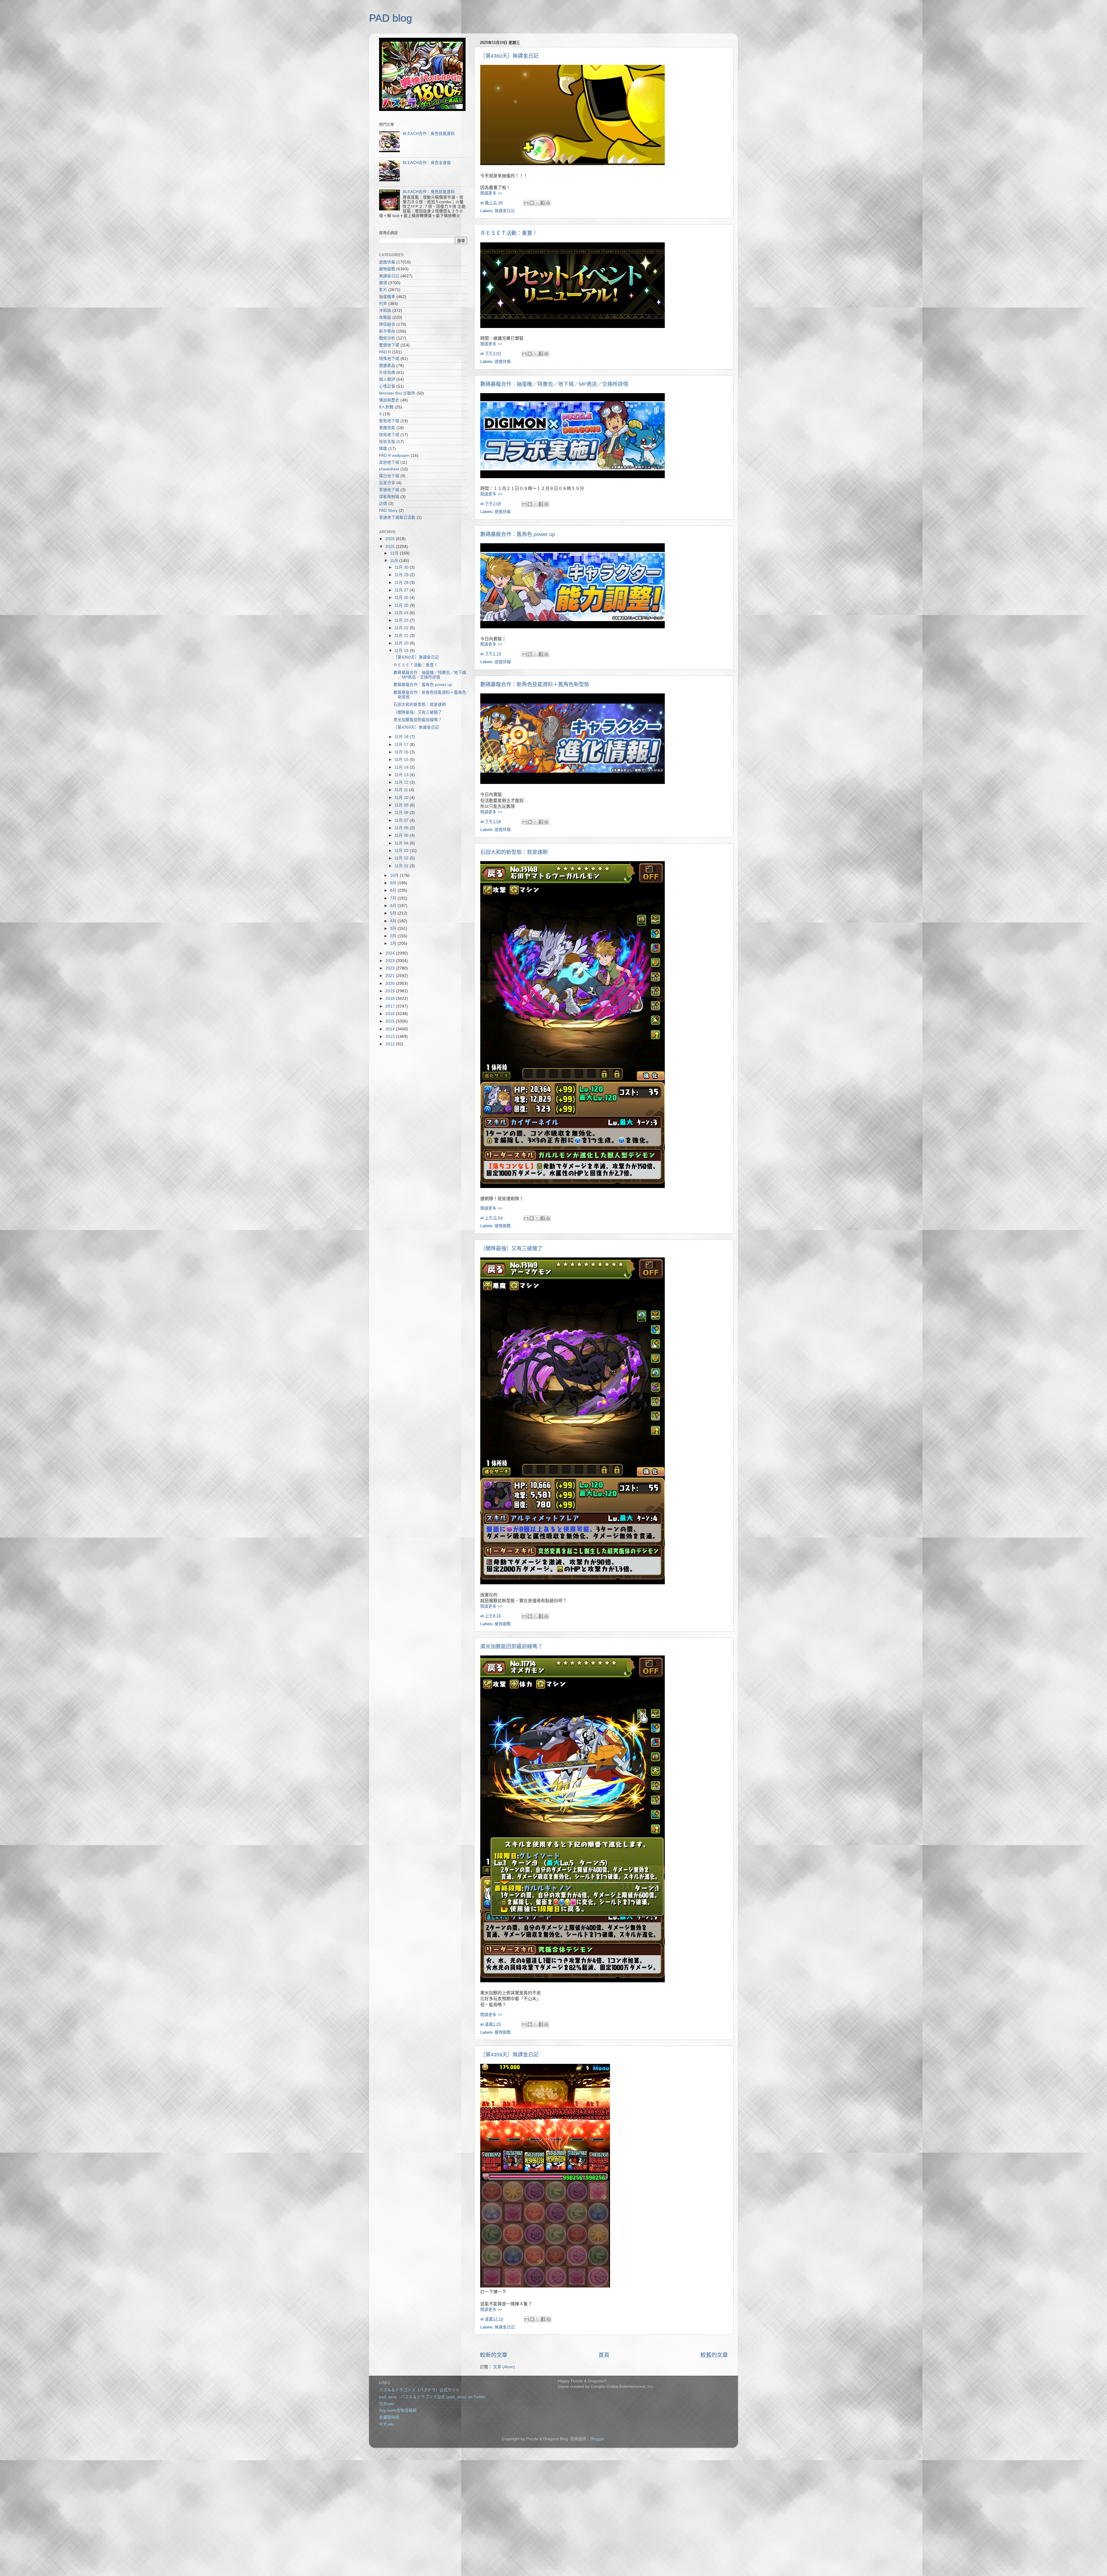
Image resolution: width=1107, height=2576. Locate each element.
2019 (391, 991)
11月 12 (402, 782)
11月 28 (402, 583)
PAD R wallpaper (394, 456)
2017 (391, 1006)
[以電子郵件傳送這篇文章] (526, 203)
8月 (394, 890)
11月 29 (402, 575)
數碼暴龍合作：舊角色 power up (518, 534)
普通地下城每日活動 (397, 517)
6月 (394, 906)
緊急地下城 (389, 421)
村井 (383, 304)
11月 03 (402, 851)
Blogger (597, 2439)
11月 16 (402, 752)
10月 (395, 875)
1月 (394, 943)
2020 (391, 984)
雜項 (383, 283)
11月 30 (402, 567)
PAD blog (390, 18)
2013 (391, 1037)
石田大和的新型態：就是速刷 (514, 852)
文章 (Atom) (504, 2367)
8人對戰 (386, 407)
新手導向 (387, 331)
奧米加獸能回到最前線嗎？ (511, 1647)
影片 (383, 290)
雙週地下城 (389, 345)
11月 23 (402, 620)
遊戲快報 (503, 362)
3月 (394, 928)
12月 (395, 553)
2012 (391, 1044)
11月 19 (402, 651)
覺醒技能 (387, 428)
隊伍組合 (387, 324)
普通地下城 (389, 490)
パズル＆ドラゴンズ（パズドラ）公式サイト (419, 2390)
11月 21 (402, 636)
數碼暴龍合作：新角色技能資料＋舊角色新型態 (535, 684)
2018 (391, 998)
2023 (391, 961)
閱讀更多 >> (491, 193)
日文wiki (386, 2404)
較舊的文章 (714, 2355)
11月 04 (402, 843)
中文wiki (386, 2424)
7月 (394, 898)
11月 (395, 561)
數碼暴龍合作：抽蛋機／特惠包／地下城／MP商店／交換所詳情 (554, 384)
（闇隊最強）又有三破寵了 (511, 1249)
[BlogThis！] (532, 203)
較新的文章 (494, 2355)
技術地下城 (389, 435)
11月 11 (402, 790)
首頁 (604, 2355)
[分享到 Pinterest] (548, 203)
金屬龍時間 (389, 2417)
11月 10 (402, 798)
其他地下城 (389, 462)
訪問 (383, 504)
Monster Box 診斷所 (397, 393)
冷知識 (385, 311)
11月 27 (402, 590)
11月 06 (402, 828)
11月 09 (402, 805)
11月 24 (402, 613)
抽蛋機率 (387, 297)
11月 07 (402, 820)
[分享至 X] (537, 203)
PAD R (385, 352)
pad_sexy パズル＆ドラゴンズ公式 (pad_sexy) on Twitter (432, 2397)
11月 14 (402, 767)
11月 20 (402, 643)
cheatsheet (389, 469)
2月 (394, 936)
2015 (391, 1021)
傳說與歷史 (389, 400)
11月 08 (402, 813)
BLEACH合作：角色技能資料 (429, 134)
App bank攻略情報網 (398, 2410)
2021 (391, 976)
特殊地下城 (389, 359)
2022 (391, 968)
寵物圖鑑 (503, 1226)
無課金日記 (505, 211)
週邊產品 (387, 366)
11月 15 (402, 760)
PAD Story (388, 511)
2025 (391, 547)
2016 (391, 1014)
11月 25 (402, 605)
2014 (391, 1029)
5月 (394, 913)
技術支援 (387, 442)
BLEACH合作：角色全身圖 (427, 163)
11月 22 (402, 628)
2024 (391, 953)
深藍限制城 (389, 497)
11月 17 (402, 745)
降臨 (383, 449)
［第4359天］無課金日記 (509, 2055)
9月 (394, 883)
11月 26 (402, 598)
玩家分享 (387, 483)
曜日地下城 (389, 476)
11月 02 (402, 858)
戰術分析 (387, 338)
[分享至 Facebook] (543, 203)
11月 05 (402, 835)
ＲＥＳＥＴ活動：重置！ (509, 233)
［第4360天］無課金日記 (509, 56)
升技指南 (387, 373)
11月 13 (402, 775)
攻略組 (385, 317)
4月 (394, 921)
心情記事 (387, 386)
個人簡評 (387, 379)
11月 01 (402, 866)
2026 (391, 539)
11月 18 (402, 737)
